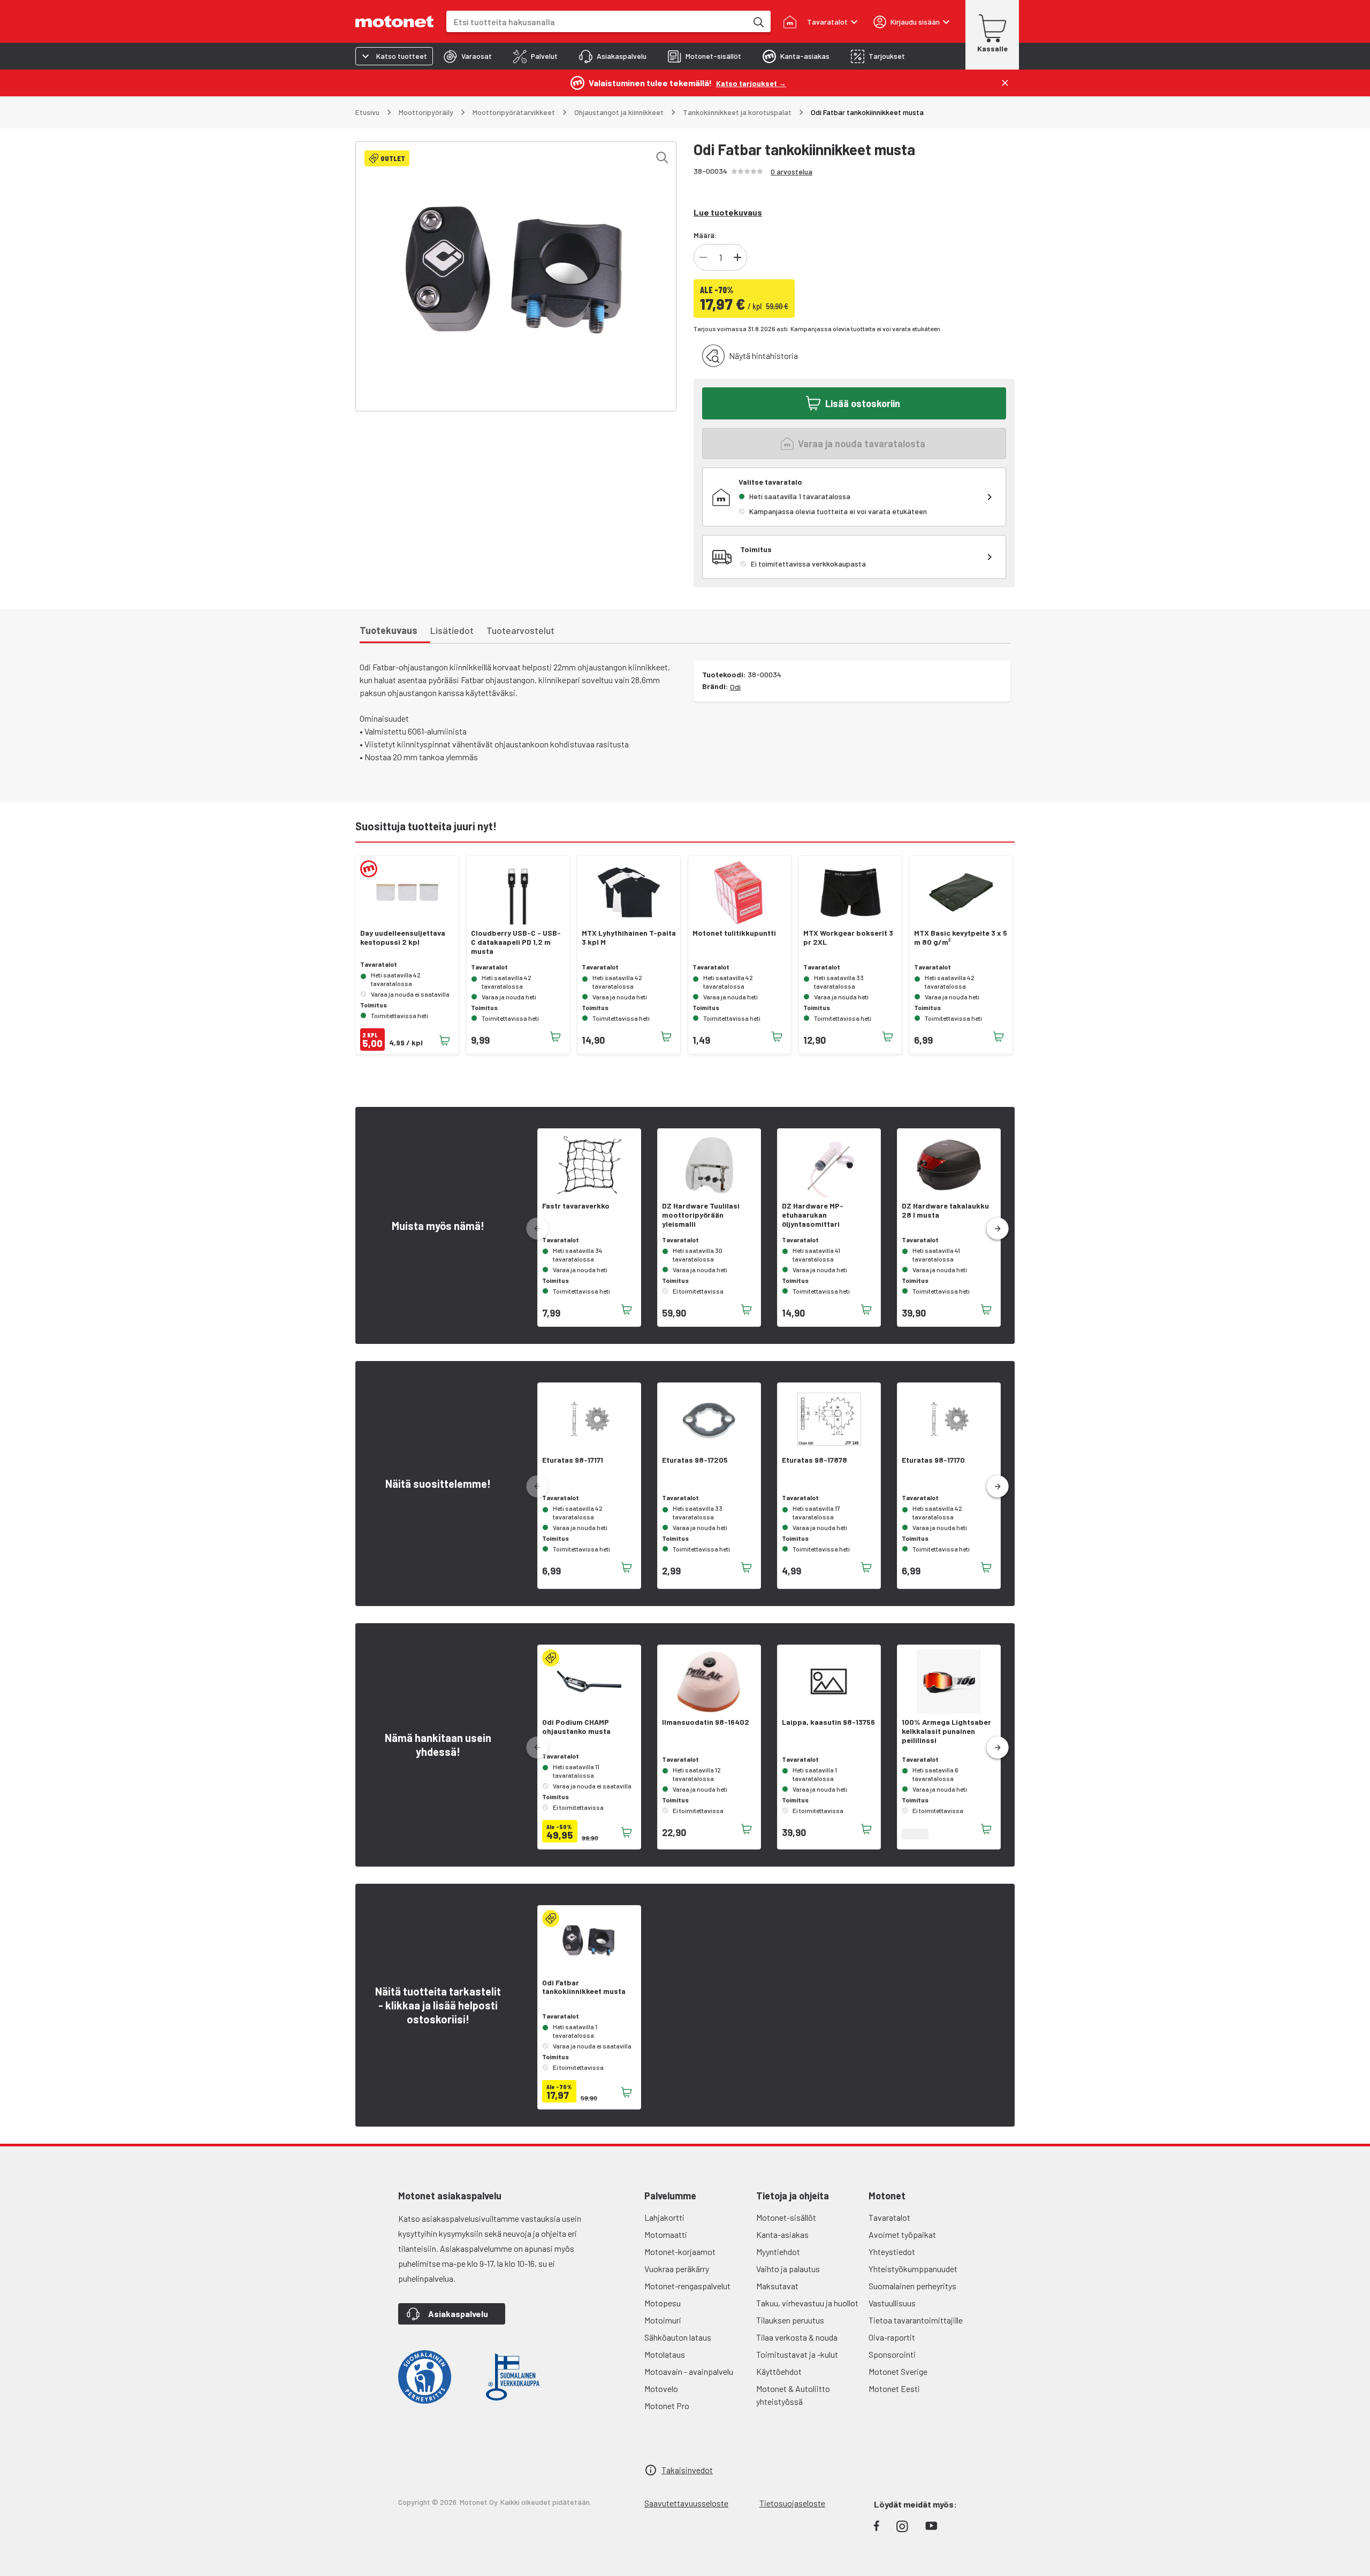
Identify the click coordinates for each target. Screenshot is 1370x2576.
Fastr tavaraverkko (576, 1206)
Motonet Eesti (894, 2388)
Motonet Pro (667, 2406)
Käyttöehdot (779, 2371)
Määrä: (705, 235)
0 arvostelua (791, 171)
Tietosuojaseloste (792, 2503)
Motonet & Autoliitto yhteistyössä (793, 2395)
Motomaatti (666, 2234)
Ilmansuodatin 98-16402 (706, 1722)
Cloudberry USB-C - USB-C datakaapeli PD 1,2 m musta (516, 942)
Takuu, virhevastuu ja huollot (807, 2303)
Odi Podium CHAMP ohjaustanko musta (576, 1727)
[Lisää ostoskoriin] (445, 1041)
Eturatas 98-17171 (573, 1460)
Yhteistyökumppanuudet (913, 2269)
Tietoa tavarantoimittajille (916, 2320)
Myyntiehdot (778, 2252)
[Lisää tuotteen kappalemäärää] (737, 257)
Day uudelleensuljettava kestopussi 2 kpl (403, 938)
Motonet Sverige (898, 2371)
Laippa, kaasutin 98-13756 (828, 1722)
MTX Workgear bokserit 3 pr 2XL (848, 938)
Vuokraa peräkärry (677, 2269)
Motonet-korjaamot (680, 2252)
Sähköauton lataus (678, 2337)
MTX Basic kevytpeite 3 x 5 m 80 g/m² (961, 938)
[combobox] (597, 22)
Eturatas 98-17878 (815, 1460)
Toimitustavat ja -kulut (797, 2354)
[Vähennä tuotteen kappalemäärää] (703, 257)
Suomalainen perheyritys (912, 2286)
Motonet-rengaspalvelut (687, 2286)
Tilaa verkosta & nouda (797, 2337)
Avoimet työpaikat (902, 2234)
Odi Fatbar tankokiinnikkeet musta (584, 1987)
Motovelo (661, 2388)
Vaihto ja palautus (788, 2269)
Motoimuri (663, 2320)
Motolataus (665, 2354)
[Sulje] (1005, 83)
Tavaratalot (889, 2217)
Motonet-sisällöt (786, 2217)
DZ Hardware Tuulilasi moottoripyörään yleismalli (701, 1215)
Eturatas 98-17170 (933, 1460)
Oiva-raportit (892, 2337)
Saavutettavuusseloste (686, 2503)
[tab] (468, 56)
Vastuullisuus (892, 2303)
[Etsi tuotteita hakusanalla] (758, 21)
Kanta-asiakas (782, 2234)
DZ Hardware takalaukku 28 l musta (945, 1210)
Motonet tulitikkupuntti (734, 933)
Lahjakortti (664, 2217)
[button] (998, 1229)
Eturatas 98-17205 (695, 1460)
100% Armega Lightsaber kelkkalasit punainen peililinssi (946, 1731)
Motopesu (663, 2303)
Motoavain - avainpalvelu (689, 2371)
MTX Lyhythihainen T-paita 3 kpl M (629, 938)
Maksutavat (777, 2286)
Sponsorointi (892, 2354)
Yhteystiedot (892, 2252)
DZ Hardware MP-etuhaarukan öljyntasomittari (813, 1215)
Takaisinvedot (687, 2470)
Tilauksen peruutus (790, 2320)
